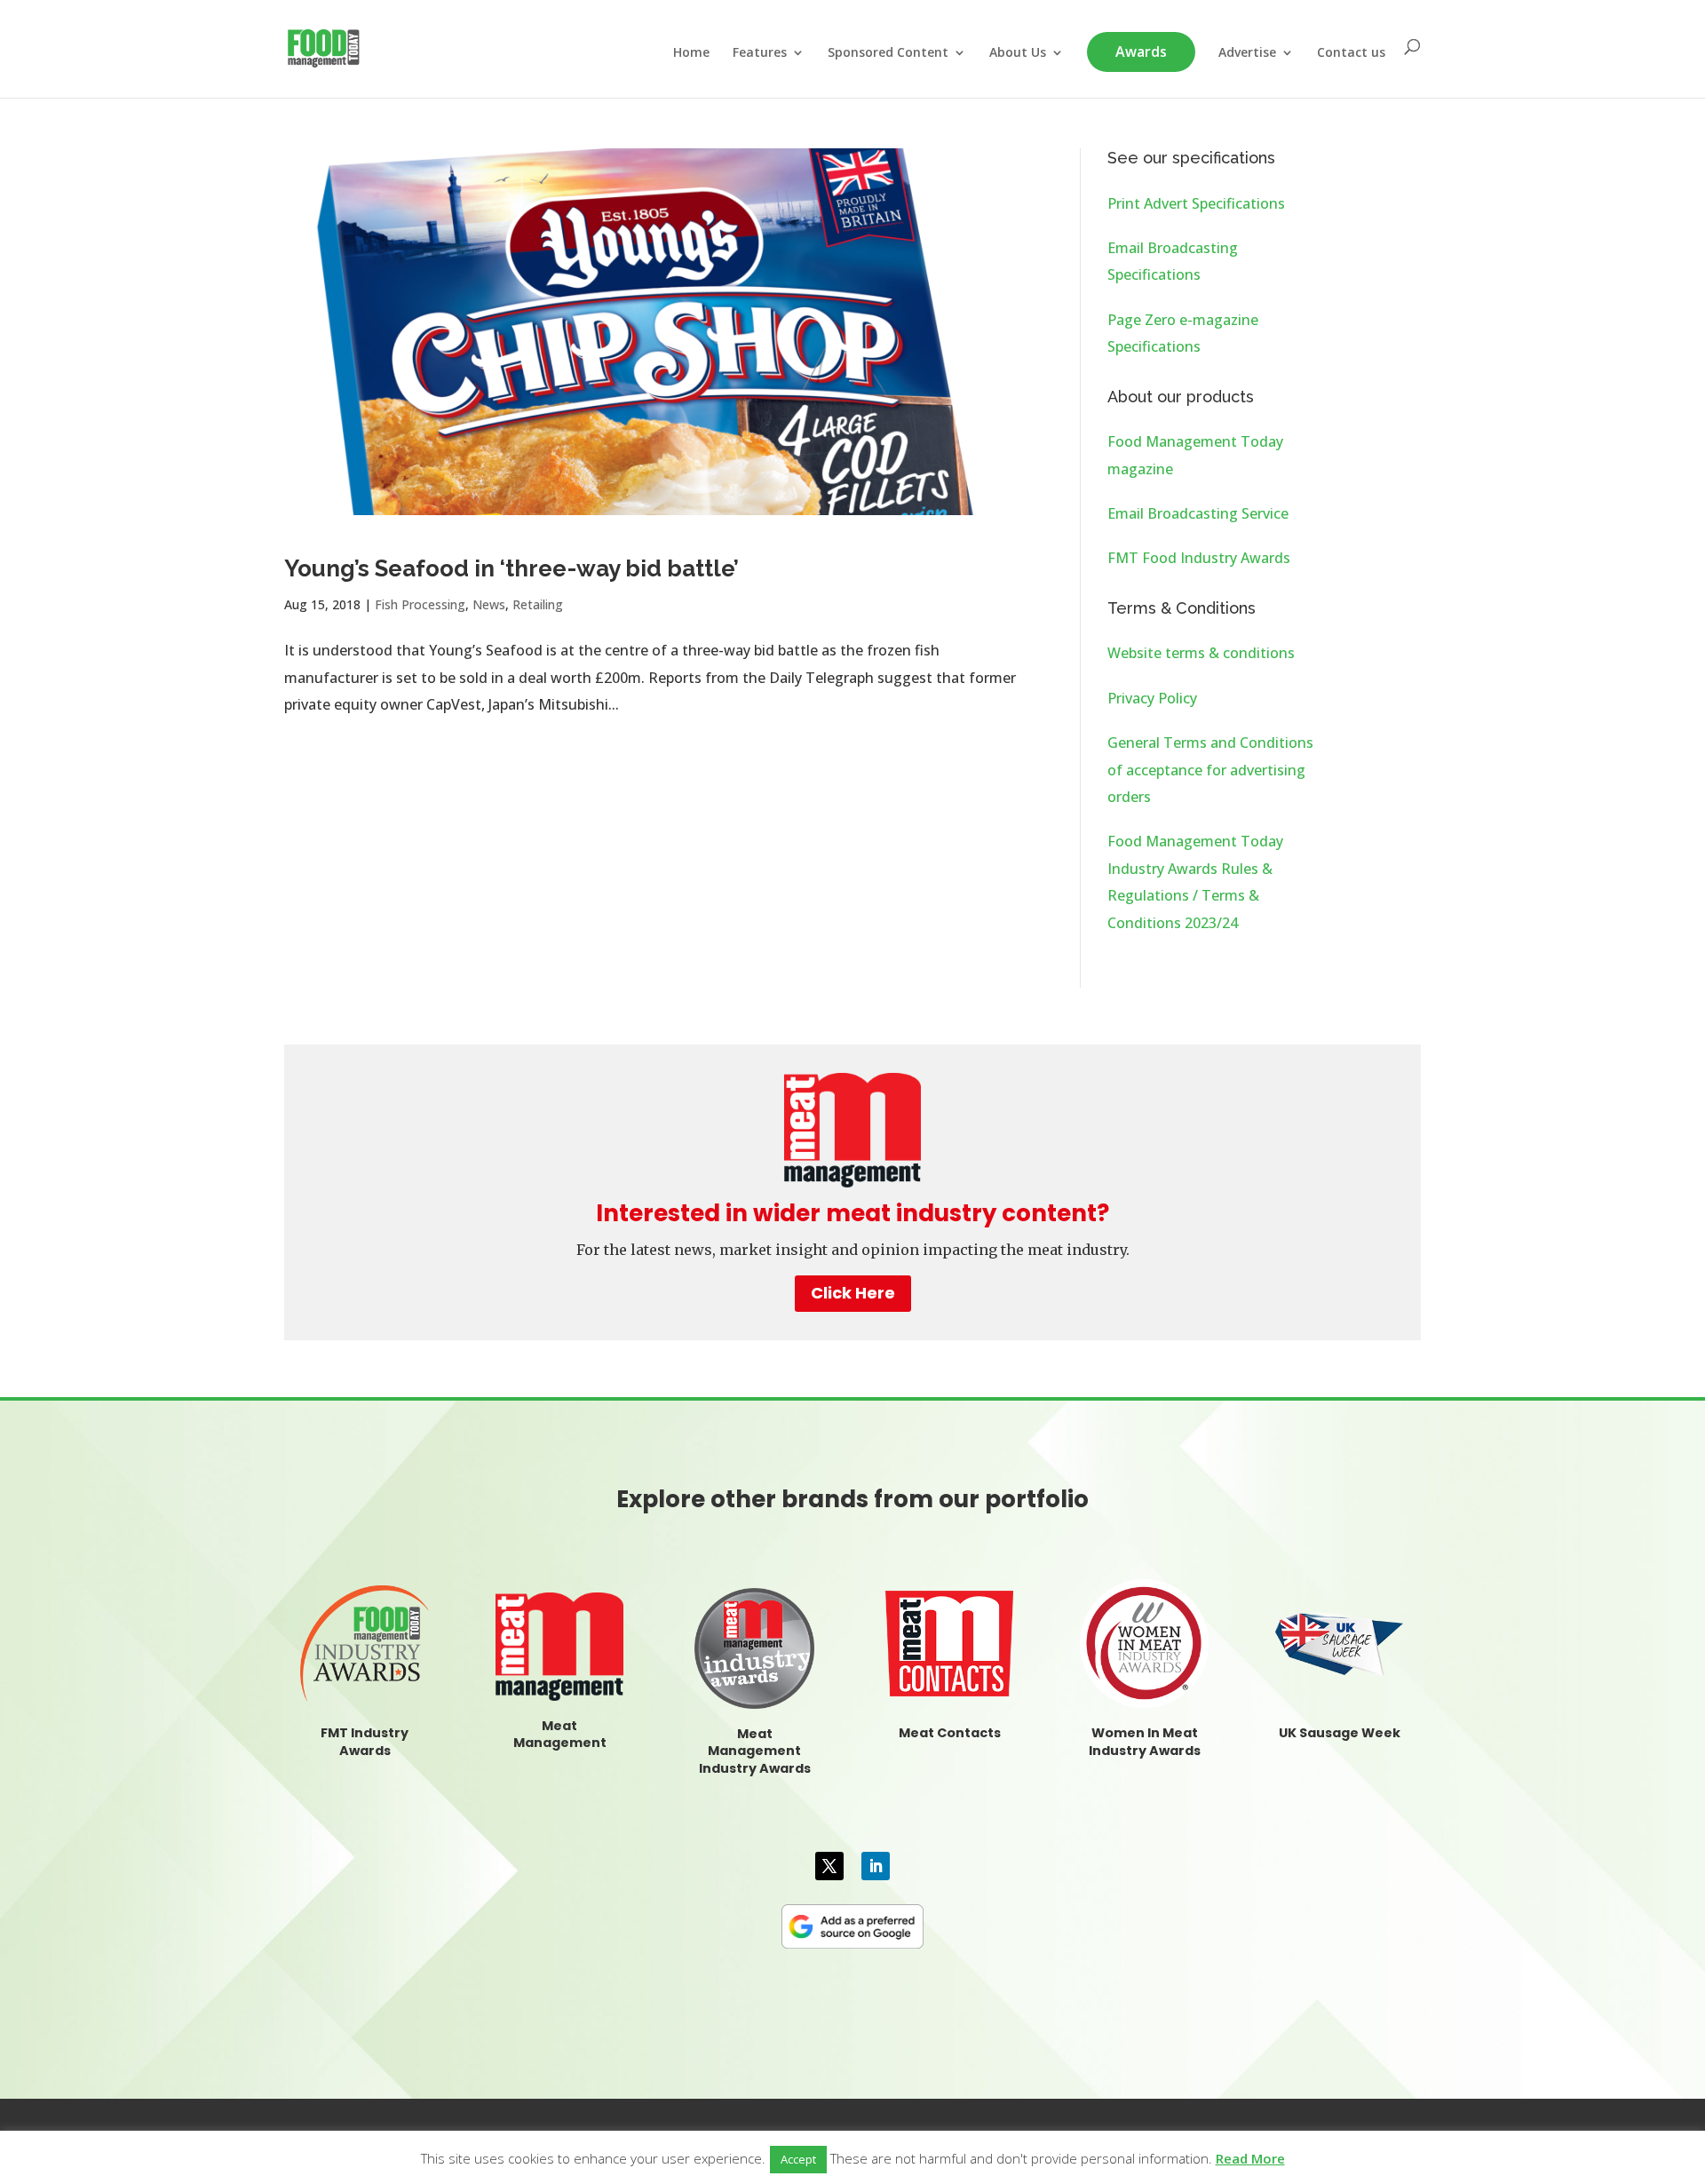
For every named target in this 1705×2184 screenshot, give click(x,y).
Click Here (853, 1293)
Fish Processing (420, 604)
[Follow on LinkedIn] (876, 1866)
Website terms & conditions (1201, 653)
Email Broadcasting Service (1198, 513)
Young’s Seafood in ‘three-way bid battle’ (511, 568)
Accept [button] (798, 2159)
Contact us (1351, 53)
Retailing (538, 604)
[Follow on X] (829, 1866)
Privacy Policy (1152, 698)
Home (691, 53)
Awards (1141, 52)
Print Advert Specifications (1196, 203)
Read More (1250, 2158)
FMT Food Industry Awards (1199, 558)
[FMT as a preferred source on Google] (852, 1924)
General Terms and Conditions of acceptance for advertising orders (1210, 770)
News (489, 604)
